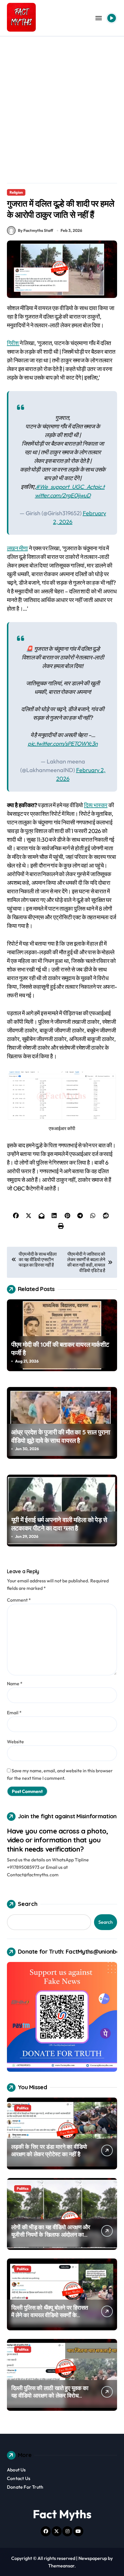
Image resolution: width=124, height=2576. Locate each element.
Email (14, 1713)
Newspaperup (93, 2558)
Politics (23, 2108)
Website (15, 1742)
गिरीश (13, 343)
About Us (16, 2470)
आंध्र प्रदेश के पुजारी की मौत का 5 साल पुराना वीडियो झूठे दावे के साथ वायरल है (61, 1436)
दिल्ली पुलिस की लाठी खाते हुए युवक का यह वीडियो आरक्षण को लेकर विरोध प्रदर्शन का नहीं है (50, 2395)
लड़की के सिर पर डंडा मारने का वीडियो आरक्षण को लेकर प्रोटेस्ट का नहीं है (49, 2150)
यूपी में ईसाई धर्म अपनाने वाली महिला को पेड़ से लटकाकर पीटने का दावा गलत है (59, 1524)
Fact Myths (62, 2514)
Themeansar (61, 2566)
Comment (19, 1600)
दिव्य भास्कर (96, 805)
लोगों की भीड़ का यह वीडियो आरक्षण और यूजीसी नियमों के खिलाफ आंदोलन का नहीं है (51, 2234)
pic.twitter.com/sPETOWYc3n (63, 743)
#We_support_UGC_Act (65, 487)
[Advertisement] (62, 101)
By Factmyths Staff (35, 230)
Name (15, 1684)
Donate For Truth (25, 2487)
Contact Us (19, 2478)
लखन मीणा (17, 548)
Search (28, 1904)
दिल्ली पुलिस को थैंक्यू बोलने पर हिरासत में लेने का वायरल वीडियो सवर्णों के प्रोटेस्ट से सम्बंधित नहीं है (49, 2315)
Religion (16, 192)
